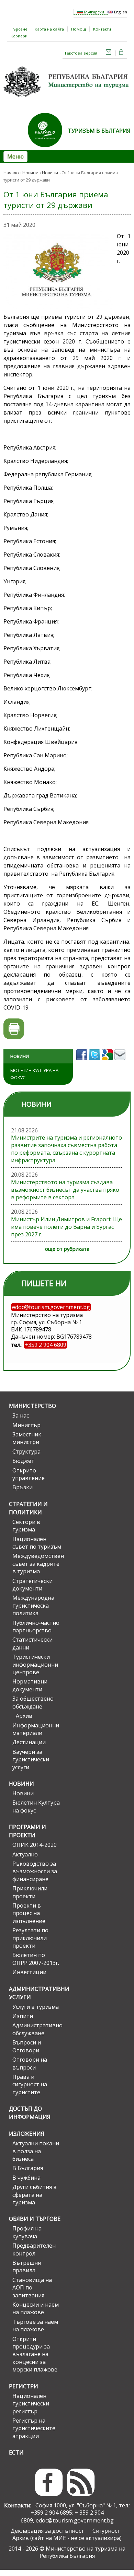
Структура (26, 1452)
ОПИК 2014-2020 (35, 1845)
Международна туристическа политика (33, 1605)
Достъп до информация (30, 2113)
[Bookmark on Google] (108, 1062)
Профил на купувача (27, 2232)
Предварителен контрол (34, 2249)
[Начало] (67, 99)
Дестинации (29, 1742)
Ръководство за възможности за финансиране (35, 1871)
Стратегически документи (32, 1585)
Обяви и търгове (35, 2219)
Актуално (25, 1854)
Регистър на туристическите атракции (34, 2428)
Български (93, 12)
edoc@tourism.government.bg (75, 2520)
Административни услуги (35, 1993)
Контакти (102, 29)
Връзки (23, 1487)
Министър (26, 1425)
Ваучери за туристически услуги (31, 1759)
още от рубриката (67, 1249)
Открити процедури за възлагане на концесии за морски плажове (35, 2354)
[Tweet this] (95, 1062)
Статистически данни (32, 1643)
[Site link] (48, 149)
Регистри (24, 2386)
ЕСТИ (16, 2452)
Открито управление (29, 1474)
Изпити (23, 2016)
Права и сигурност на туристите (30, 2084)
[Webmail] (109, 53)
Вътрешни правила (27, 2266)
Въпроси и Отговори (27, 2046)
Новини (30, 173)
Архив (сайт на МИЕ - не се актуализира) (67, 2538)
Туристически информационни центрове (35, 1664)
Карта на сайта (49, 29)
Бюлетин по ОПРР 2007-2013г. (36, 1959)
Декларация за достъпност (47, 2531)
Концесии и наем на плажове (36, 2308)
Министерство (32, 1406)
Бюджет (23, 1461)
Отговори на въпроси (30, 2063)
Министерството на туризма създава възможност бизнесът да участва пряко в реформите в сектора (65, 1190)
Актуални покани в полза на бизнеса (36, 2151)
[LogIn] (121, 53)
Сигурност (106, 2531)
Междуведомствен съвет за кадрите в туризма (37, 1564)
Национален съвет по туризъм (37, 1543)
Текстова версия (81, 53)
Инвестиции (29, 1972)
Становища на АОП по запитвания (32, 2288)
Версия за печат (14, 1029)
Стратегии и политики (28, 1508)
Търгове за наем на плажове (35, 2326)
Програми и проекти (27, 1831)
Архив (24, 1716)
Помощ (79, 29)
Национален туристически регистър (31, 2404)
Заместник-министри (28, 1438)
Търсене (19, 29)
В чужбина (26, 2178)
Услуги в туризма (36, 2007)
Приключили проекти (30, 1892)
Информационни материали (36, 1729)
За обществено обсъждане (33, 1702)
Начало (11, 173)
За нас (21, 1415)
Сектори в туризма (26, 1526)
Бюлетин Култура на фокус (34, 1074)
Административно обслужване (37, 2029)
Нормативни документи (30, 1685)
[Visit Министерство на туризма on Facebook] (83, 1062)
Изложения (27, 2134)
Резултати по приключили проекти (30, 1938)
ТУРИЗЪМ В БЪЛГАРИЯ (99, 131)
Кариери (19, 36)
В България (28, 2168)
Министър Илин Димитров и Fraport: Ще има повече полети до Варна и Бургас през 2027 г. (66, 1227)
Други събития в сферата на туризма (35, 2195)
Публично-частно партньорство (36, 1627)
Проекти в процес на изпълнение (29, 1913)
